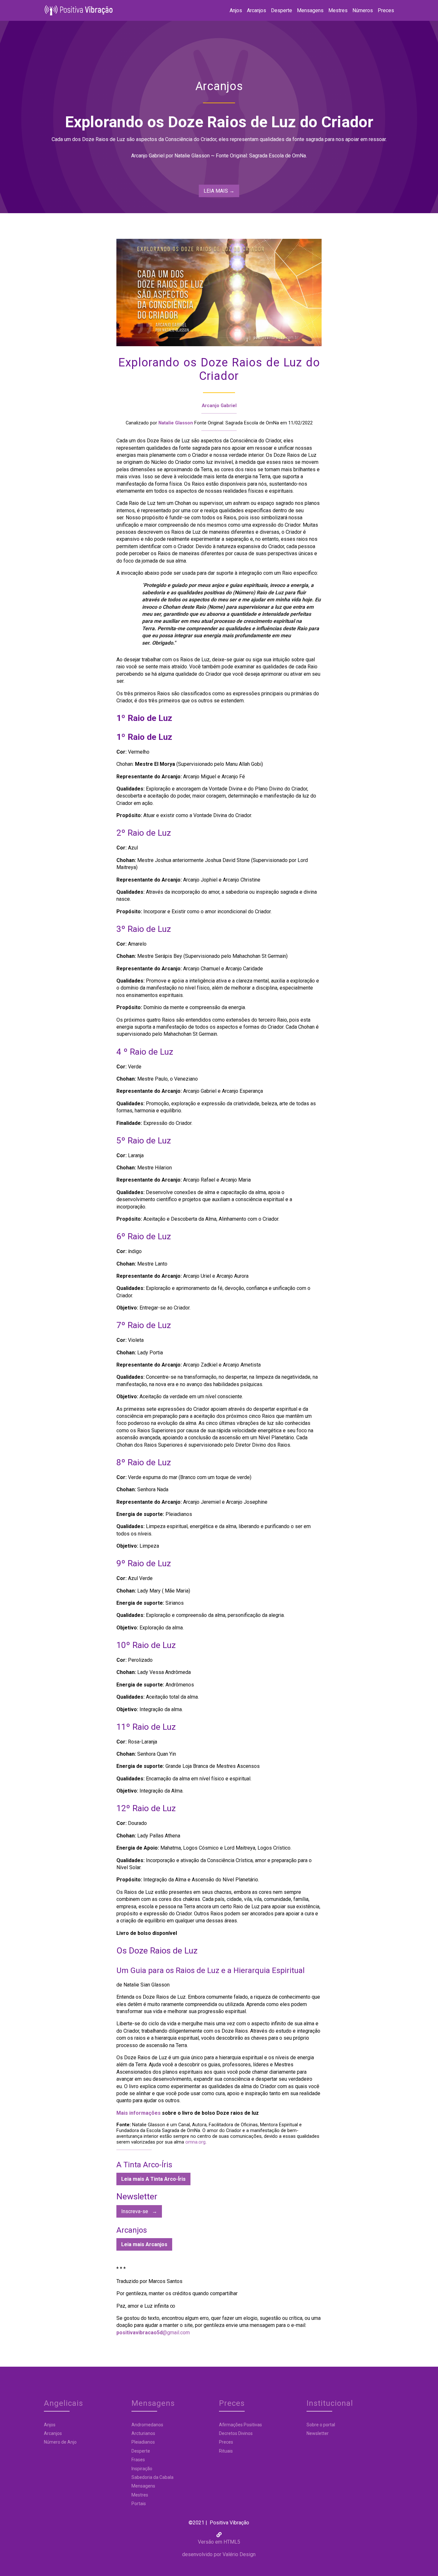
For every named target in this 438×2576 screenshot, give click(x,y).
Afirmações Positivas (240, 2425)
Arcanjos (257, 10)
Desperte (282, 10)
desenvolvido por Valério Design (219, 2554)
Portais (139, 2504)
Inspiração (142, 2469)
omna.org (195, 2142)
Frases (138, 2460)
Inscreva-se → (139, 2211)
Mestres (338, 10)
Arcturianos (143, 2433)
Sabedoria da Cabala (152, 2477)
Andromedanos (147, 2425)
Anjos (236, 10)
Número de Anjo (60, 2442)
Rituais (226, 2451)
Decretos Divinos (236, 2433)
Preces (386, 10)
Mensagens (310, 10)
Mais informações (139, 2113)
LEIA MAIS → (219, 191)
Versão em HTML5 (219, 2542)
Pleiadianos (143, 2442)
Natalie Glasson (176, 423)
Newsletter (318, 2433)
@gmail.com (153, 2333)
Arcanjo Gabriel (219, 406)
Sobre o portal (321, 2425)
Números (363, 10)
